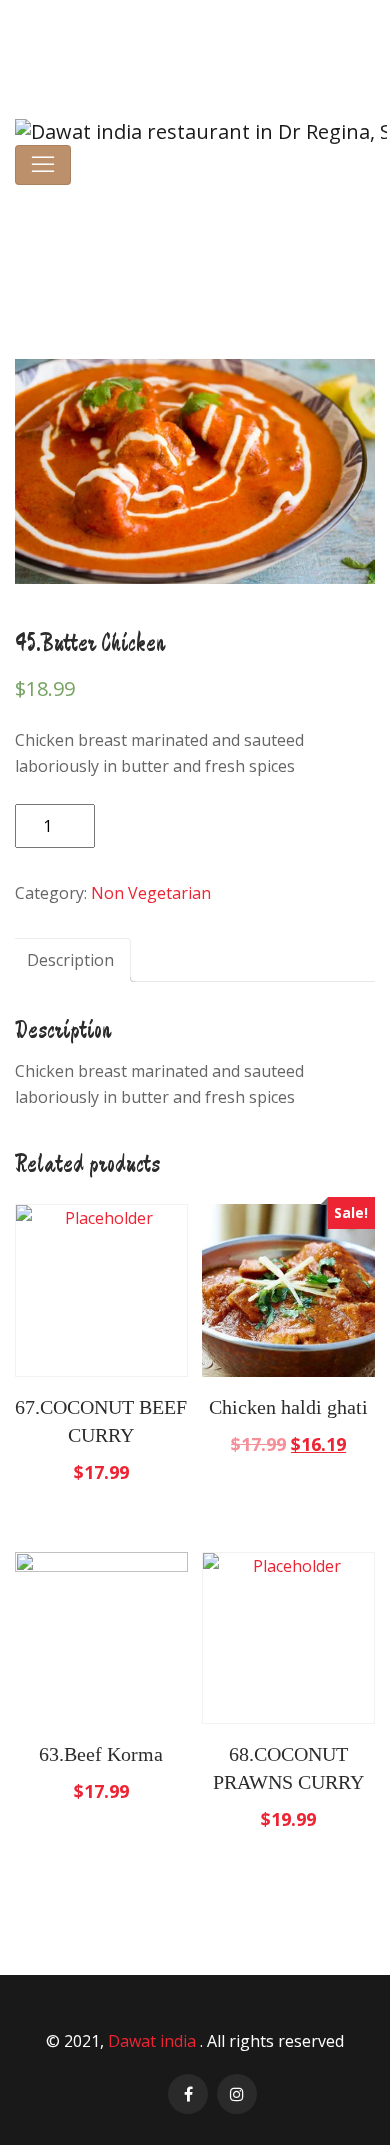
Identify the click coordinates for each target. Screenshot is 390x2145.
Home (71, 251)
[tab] (70, 960)
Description (70, 960)
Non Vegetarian (157, 251)
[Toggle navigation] (43, 165)
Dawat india (154, 2041)
